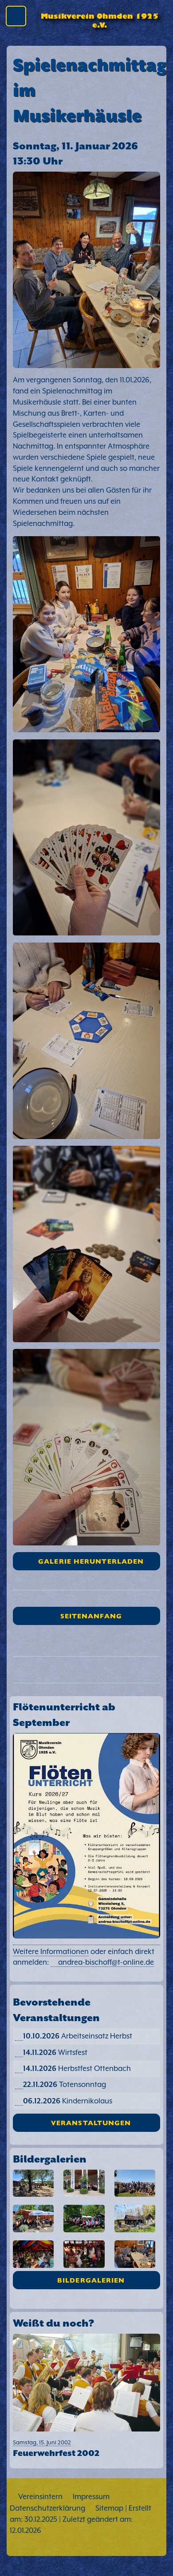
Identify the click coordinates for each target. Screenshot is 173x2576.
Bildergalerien (91, 2280)
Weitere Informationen (51, 1952)
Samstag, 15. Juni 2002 (56, 2448)
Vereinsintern (40, 2497)
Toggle (19, 18)
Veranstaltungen (91, 2122)
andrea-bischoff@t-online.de (106, 1962)
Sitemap (109, 2508)
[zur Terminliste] (86, 1990)
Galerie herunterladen (91, 1561)
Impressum (91, 2497)
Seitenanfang (91, 1615)
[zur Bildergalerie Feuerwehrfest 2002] (86, 2384)
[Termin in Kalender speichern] (19, 2036)
